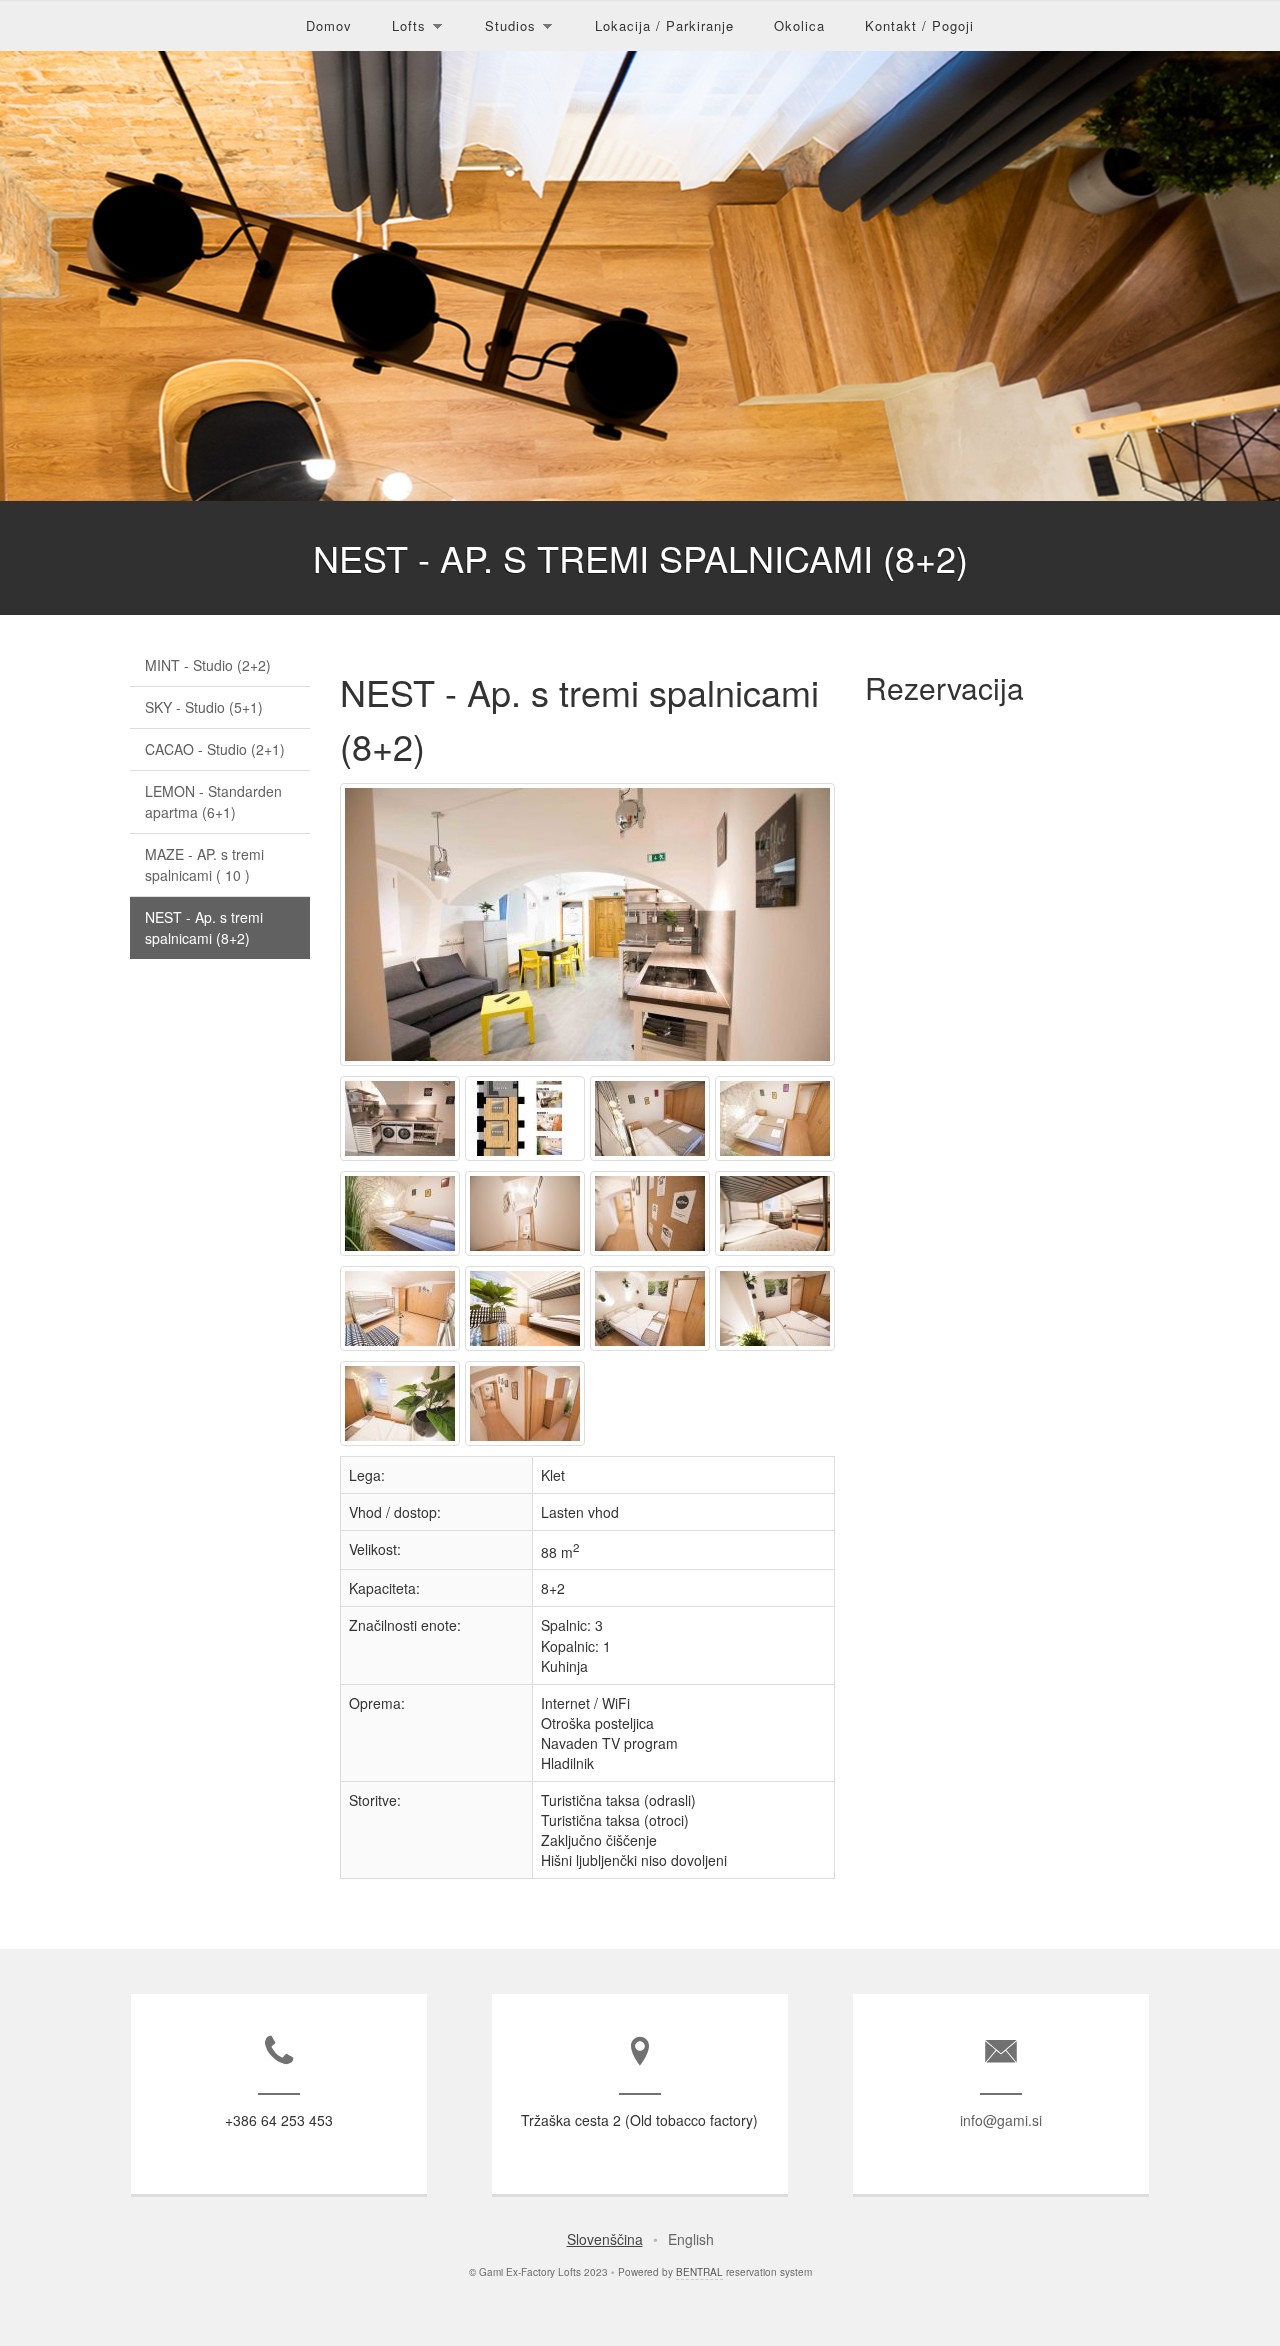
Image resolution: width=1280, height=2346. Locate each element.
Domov (329, 25)
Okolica (799, 25)
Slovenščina (605, 2239)
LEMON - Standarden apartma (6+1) (213, 801)
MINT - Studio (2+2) (208, 665)
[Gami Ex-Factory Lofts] (590, 1065)
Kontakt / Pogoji (919, 25)
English (691, 2239)
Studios (510, 25)
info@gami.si (1001, 2120)
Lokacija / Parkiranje (664, 25)
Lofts (409, 25)
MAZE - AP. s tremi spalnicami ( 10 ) (204, 864)
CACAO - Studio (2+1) (215, 749)
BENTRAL (699, 2272)
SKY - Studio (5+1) (204, 707)
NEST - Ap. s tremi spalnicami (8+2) (204, 927)
